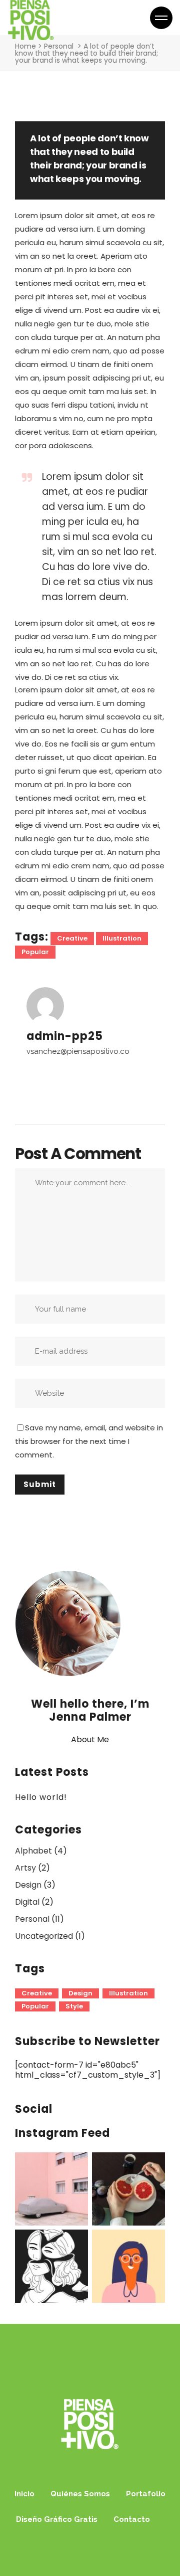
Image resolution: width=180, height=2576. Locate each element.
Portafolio (146, 2494)
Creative (72, 938)
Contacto (132, 2519)
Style (74, 2006)
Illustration (122, 938)
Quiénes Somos (80, 2494)
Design (28, 1885)
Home (25, 46)
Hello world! (41, 1797)
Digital (27, 1902)
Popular (35, 952)
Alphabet (33, 1851)
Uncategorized (44, 1936)
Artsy (25, 1868)
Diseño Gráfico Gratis (57, 2519)
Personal (59, 46)
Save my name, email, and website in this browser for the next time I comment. (89, 1441)
